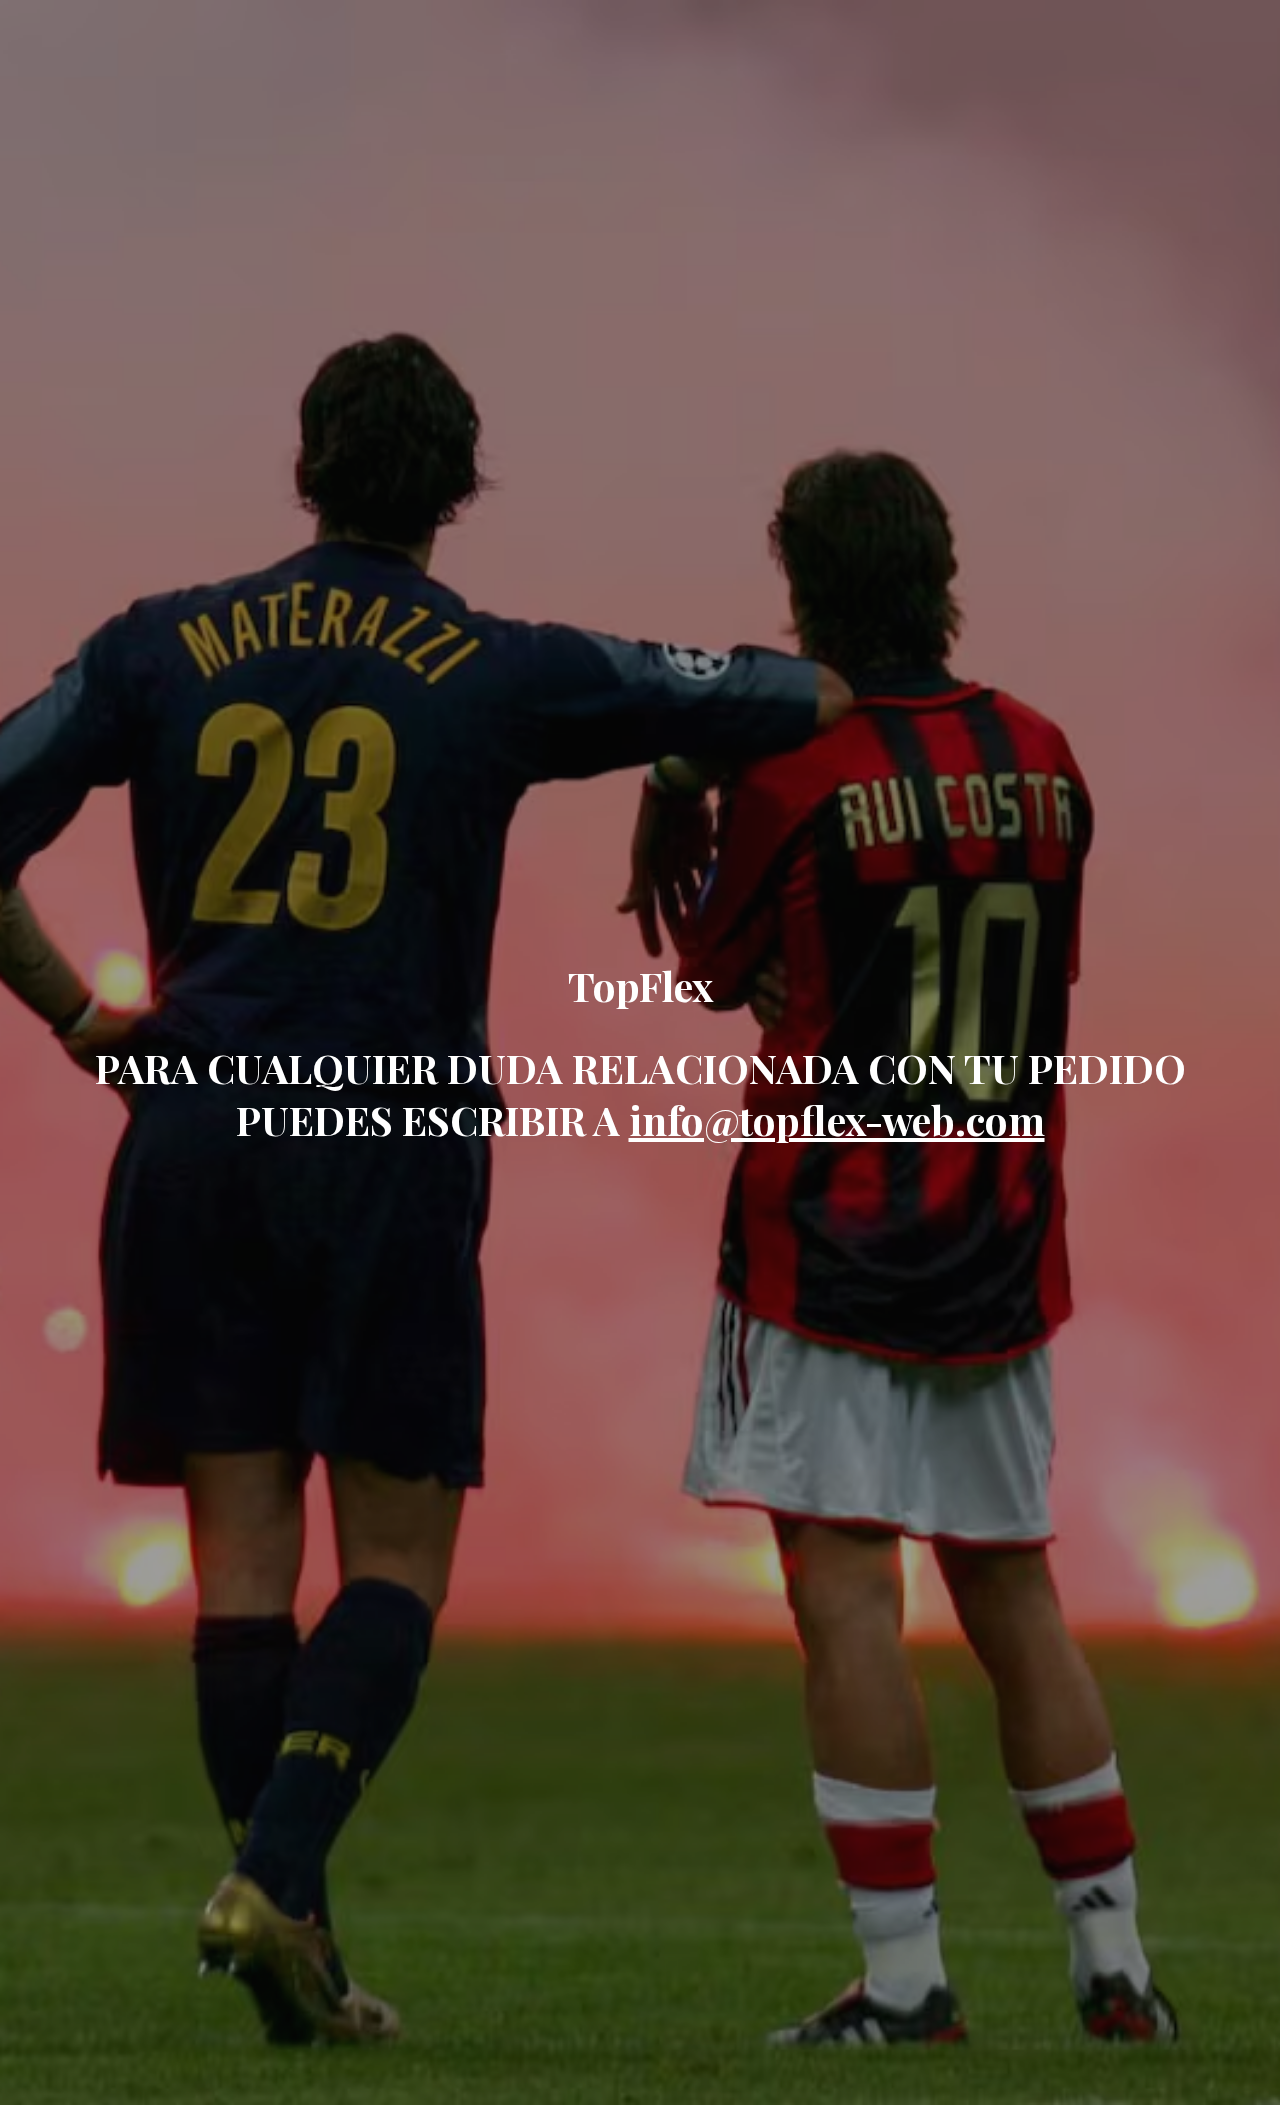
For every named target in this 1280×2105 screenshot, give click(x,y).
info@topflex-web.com (837, 1119)
